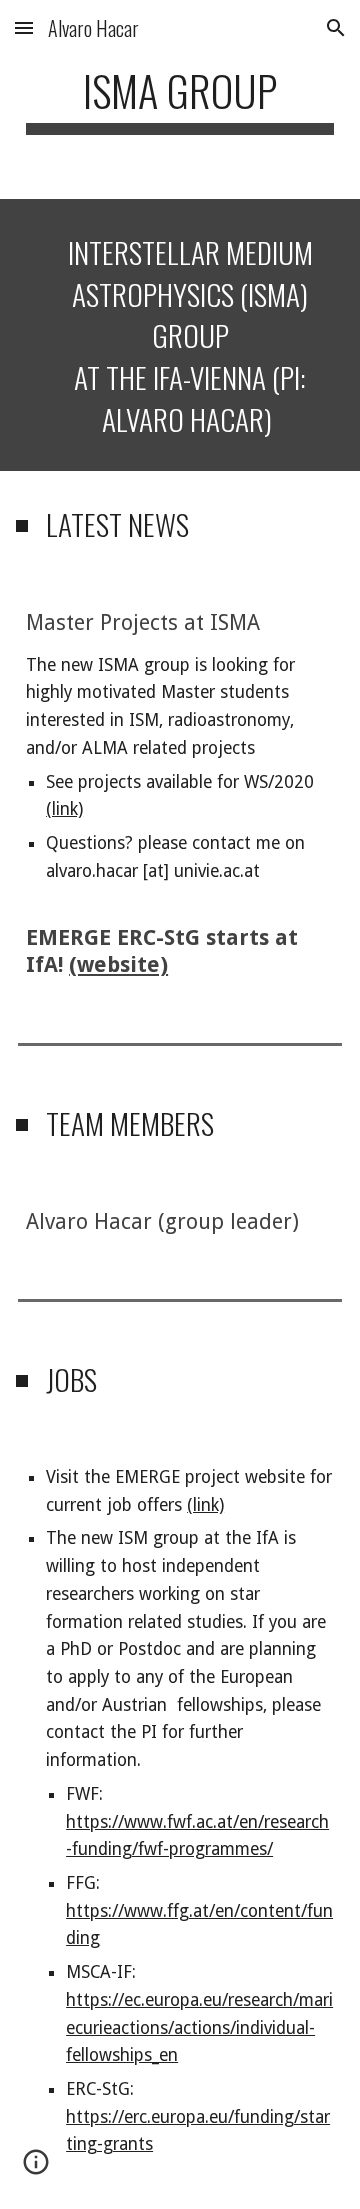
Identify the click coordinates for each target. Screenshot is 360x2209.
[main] (180, 99)
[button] (24, 27)
